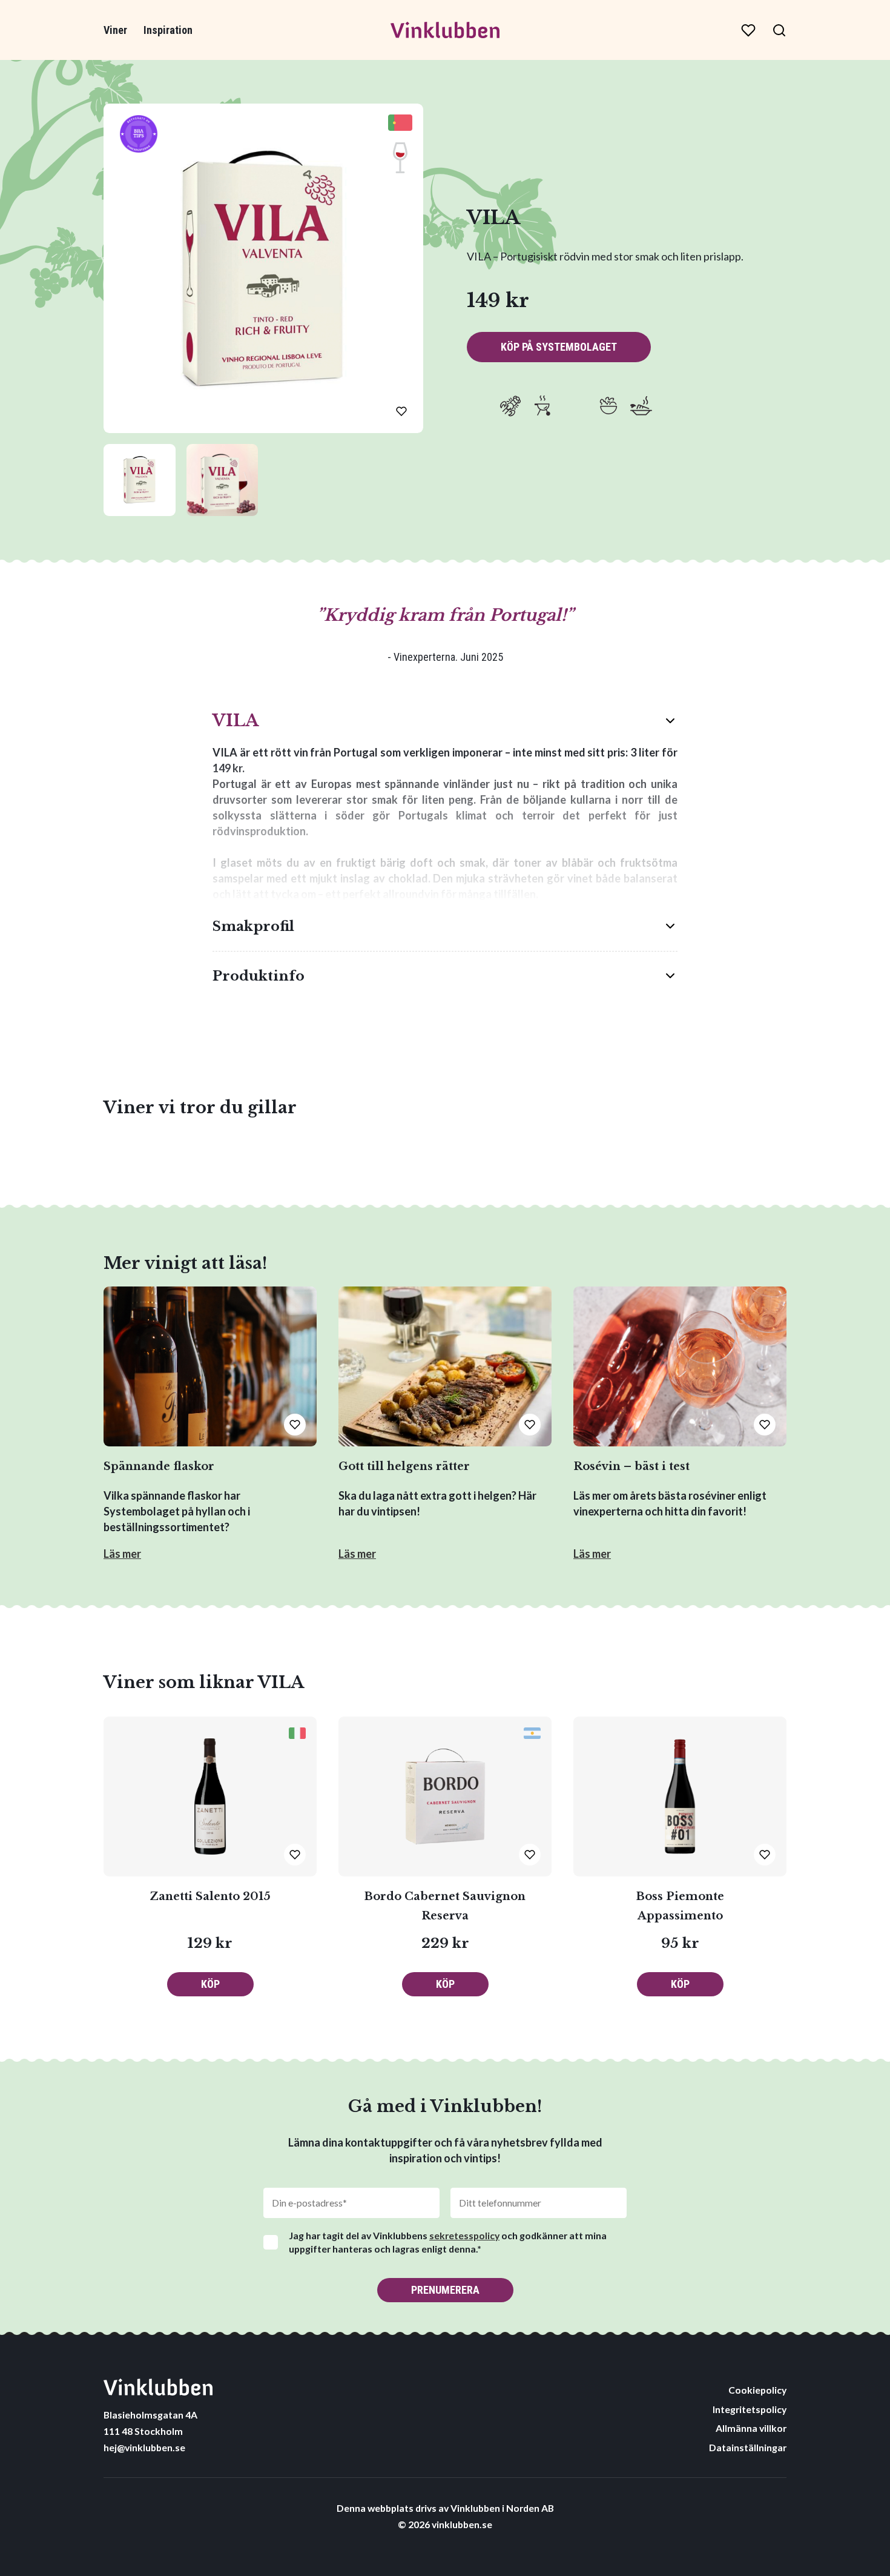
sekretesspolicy (464, 2235)
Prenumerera (445, 2290)
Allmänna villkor (751, 2428)
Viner (115, 30)
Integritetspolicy (750, 2409)
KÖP (210, 1984)
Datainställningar (748, 2447)
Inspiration (168, 30)
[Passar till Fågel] (478, 406)
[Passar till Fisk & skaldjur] (510, 406)
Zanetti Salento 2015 (210, 1896)
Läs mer (122, 1554)
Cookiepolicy (757, 2390)
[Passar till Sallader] (608, 406)
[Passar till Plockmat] (576, 406)
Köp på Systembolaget (559, 347)
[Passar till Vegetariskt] (641, 406)
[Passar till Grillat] (543, 406)
